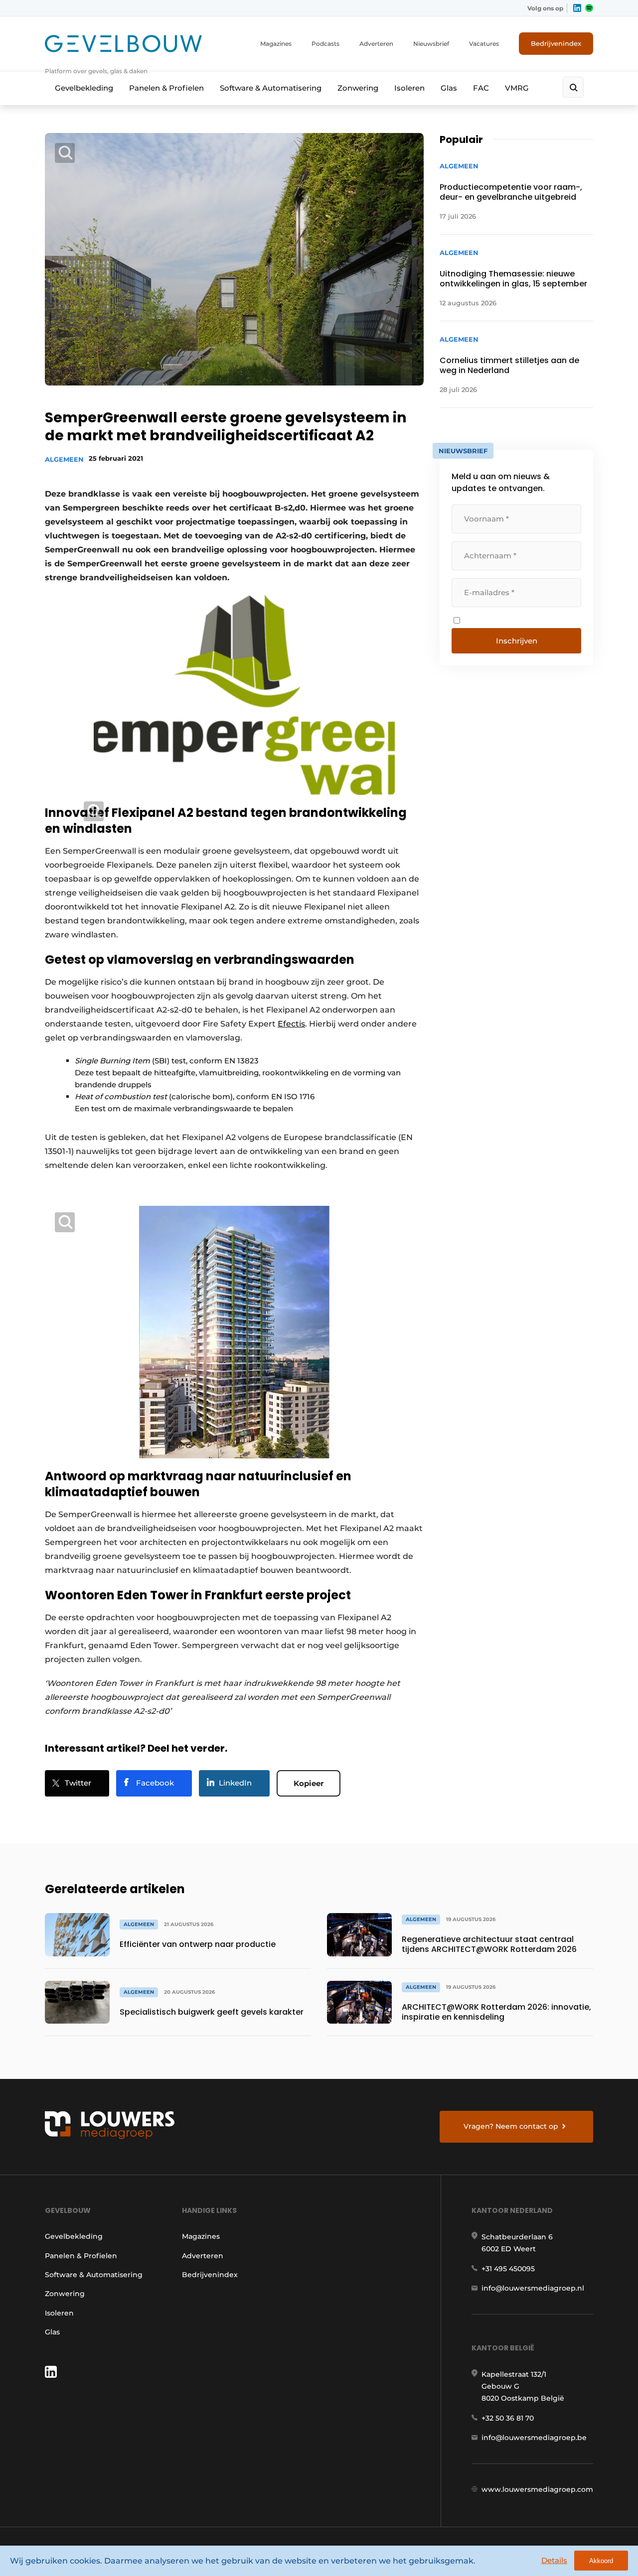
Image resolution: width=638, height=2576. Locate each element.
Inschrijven (517, 641)
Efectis (291, 1024)
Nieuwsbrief (431, 44)
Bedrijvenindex (556, 43)
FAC (481, 88)
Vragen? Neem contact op (511, 2126)
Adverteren (376, 44)
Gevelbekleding (84, 88)
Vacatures (484, 44)
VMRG (517, 88)
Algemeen (64, 459)
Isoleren (409, 88)
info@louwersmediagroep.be (534, 2438)
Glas (449, 88)
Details (554, 2560)
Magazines (276, 44)
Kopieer (309, 1783)
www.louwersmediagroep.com (537, 2489)
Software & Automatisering (271, 88)
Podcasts (325, 44)
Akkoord (601, 2561)
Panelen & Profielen (166, 88)
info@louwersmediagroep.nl (533, 2288)
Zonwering (358, 88)
